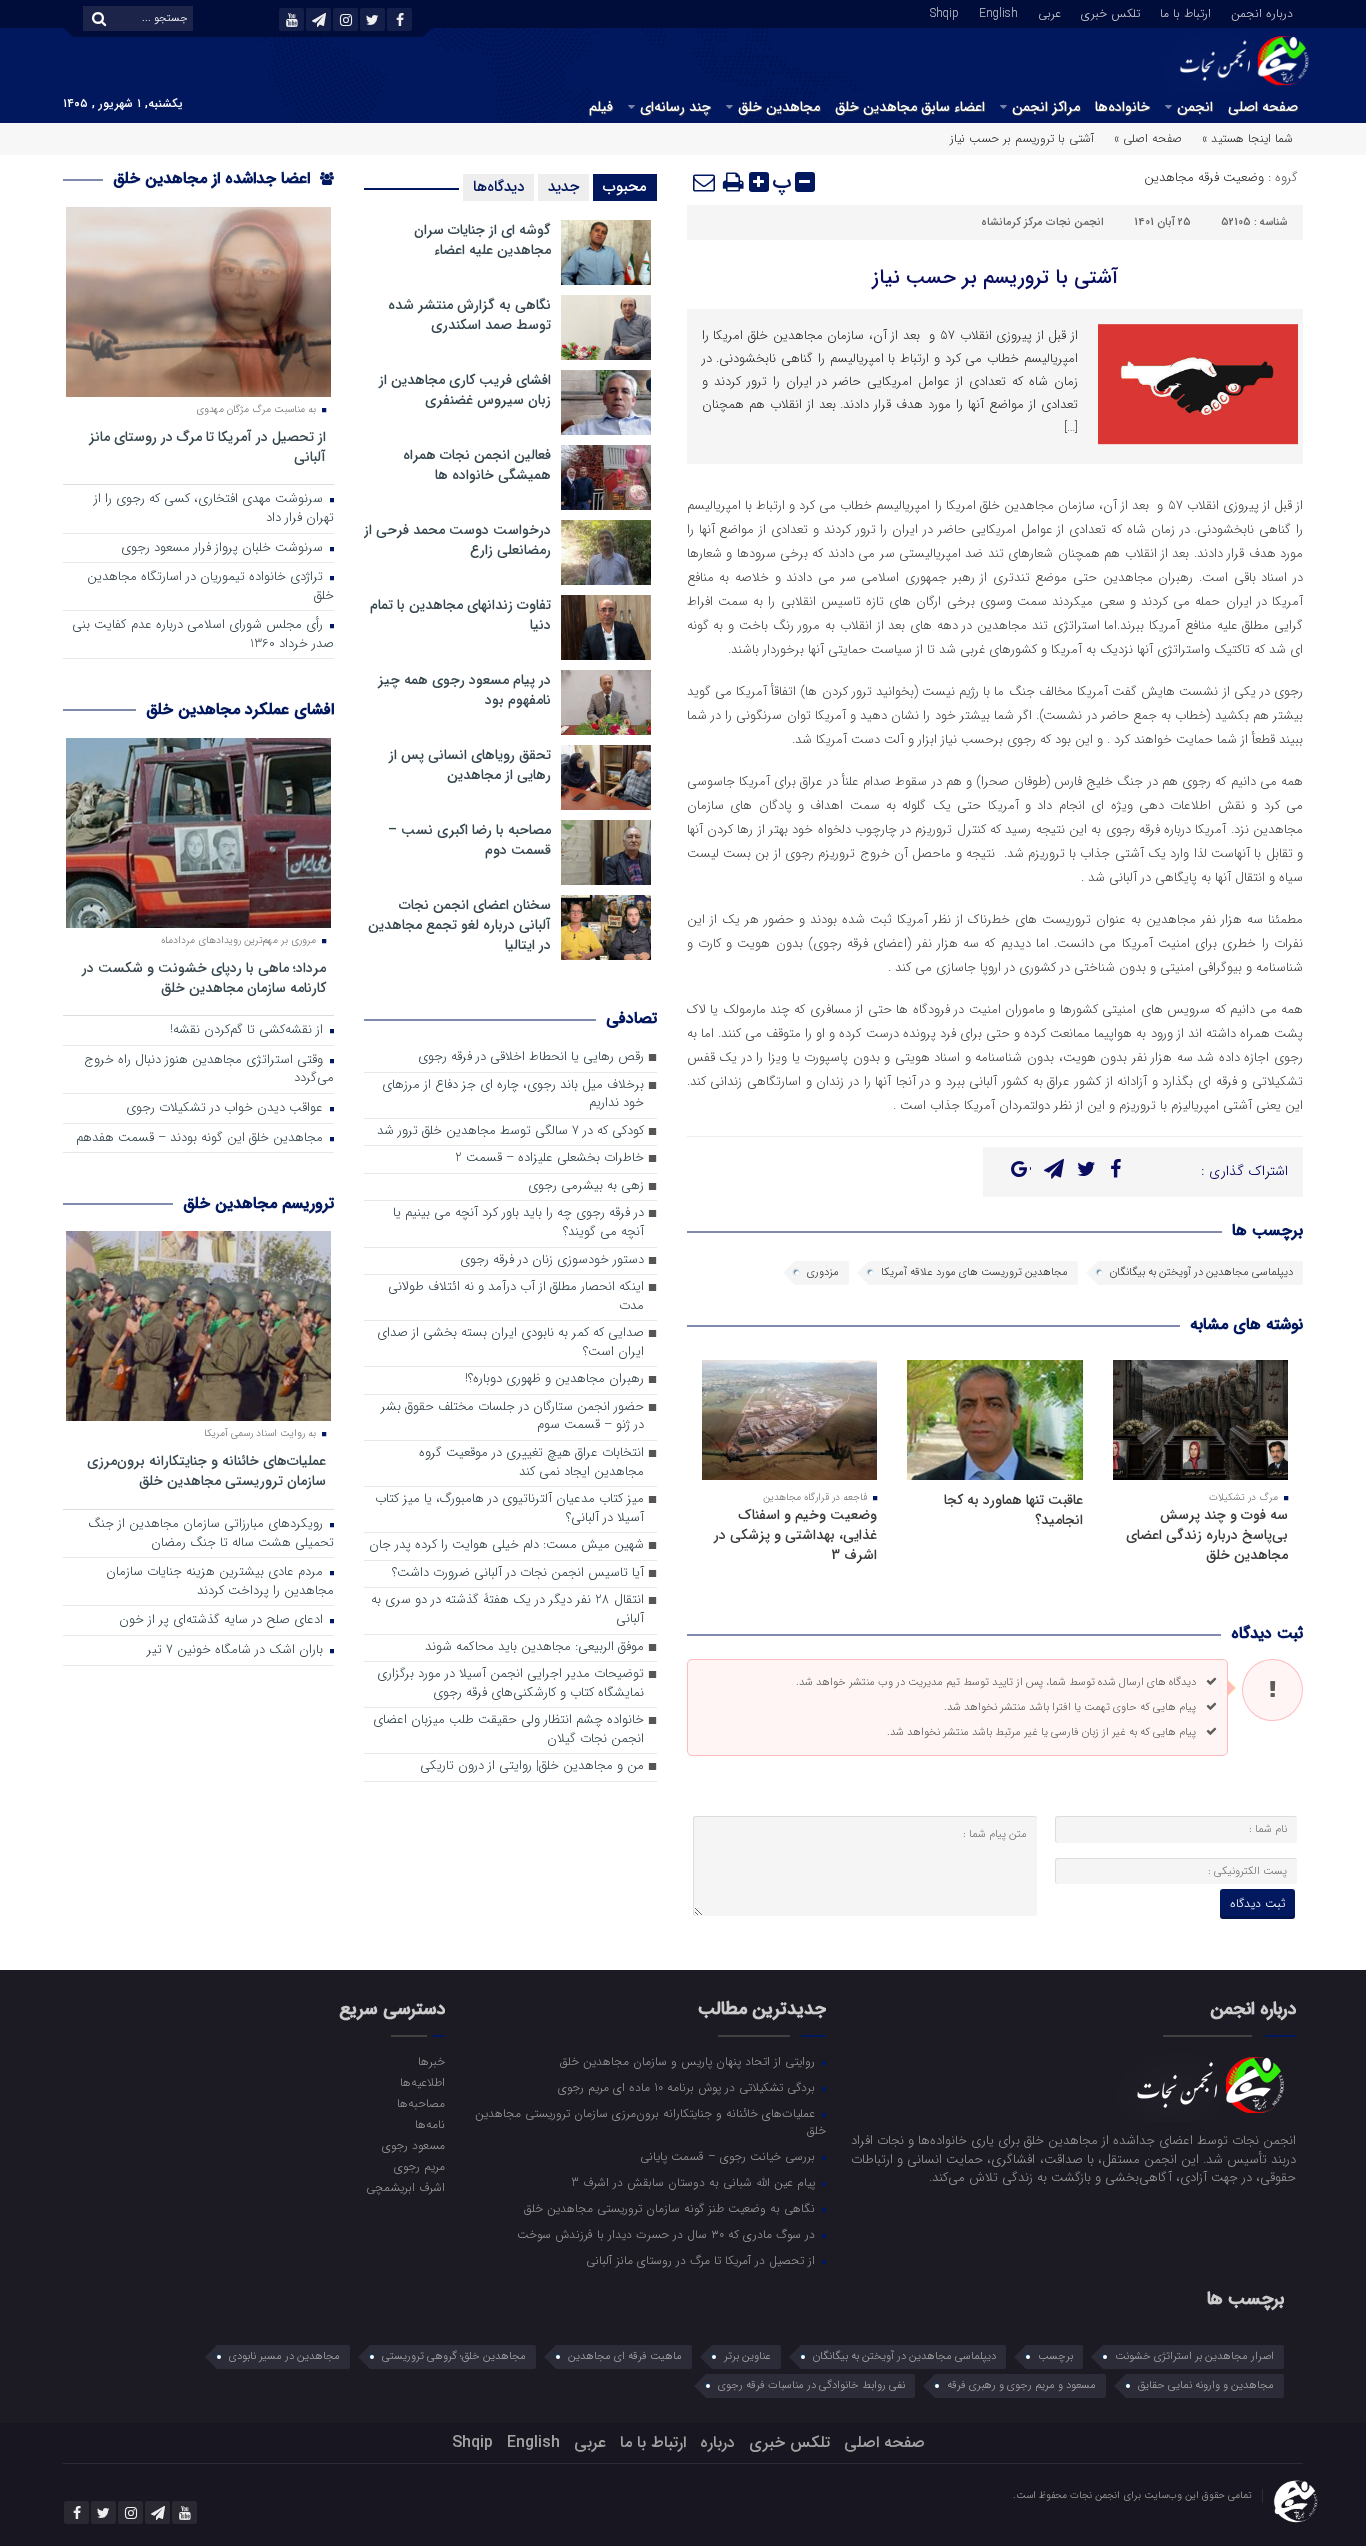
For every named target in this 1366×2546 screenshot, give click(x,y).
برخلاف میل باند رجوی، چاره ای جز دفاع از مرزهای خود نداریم (513, 1095)
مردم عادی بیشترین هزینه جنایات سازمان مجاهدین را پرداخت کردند (220, 1582)
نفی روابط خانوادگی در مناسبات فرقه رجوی (811, 2385)
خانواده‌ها (1122, 107)
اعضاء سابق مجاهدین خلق (910, 107)
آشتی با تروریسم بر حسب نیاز (995, 277)
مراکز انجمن (1046, 107)
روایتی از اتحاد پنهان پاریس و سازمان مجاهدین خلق (689, 2061)
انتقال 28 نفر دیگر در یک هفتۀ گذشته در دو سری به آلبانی (507, 1610)
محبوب (625, 187)
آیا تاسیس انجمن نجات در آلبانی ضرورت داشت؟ (518, 1573)
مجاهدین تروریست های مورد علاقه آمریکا (974, 1272)
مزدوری (823, 1272)
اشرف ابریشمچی (405, 2187)
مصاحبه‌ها (420, 2103)
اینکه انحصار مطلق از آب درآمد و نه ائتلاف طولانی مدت (516, 1297)
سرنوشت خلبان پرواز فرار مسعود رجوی (224, 548)
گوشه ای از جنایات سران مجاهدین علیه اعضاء (482, 240)
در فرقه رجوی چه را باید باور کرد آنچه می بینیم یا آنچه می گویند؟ (518, 1223)
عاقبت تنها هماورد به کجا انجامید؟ (1013, 1510)
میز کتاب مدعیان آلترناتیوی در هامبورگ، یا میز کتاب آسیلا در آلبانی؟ (509, 1509)
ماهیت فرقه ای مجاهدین (625, 2356)
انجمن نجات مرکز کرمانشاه (1042, 222)
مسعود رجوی (413, 2145)
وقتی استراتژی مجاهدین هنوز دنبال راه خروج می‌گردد (209, 1070)
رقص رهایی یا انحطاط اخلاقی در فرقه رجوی (531, 1057)
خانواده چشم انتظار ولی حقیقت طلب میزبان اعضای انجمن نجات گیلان (508, 1730)
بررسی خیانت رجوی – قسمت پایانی (729, 2156)
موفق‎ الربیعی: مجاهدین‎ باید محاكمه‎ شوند (534, 1647)
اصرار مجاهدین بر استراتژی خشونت (1194, 2356)
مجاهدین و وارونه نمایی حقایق (1206, 2385)
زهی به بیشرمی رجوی (586, 1186)
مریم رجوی (419, 2166)
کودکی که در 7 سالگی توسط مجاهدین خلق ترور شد (510, 1131)
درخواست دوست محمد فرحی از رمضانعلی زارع (457, 540)
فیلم (601, 107)
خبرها (431, 2061)
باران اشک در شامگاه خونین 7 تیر (237, 1650)
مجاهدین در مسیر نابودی (284, 2356)
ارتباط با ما (1185, 12)
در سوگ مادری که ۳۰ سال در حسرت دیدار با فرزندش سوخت (668, 2234)
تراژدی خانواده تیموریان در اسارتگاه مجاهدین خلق (210, 587)
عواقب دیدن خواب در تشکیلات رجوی (226, 1108)
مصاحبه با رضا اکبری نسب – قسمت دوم (469, 840)
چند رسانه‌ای (675, 107)
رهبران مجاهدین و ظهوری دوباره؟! (554, 1379)
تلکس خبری (1110, 12)
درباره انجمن (1262, 12)
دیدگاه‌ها (498, 187)
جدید (563, 187)
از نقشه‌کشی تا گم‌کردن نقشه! (248, 1030)
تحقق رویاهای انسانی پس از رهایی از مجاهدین (470, 765)
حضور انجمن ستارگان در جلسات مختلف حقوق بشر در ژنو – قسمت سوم (512, 1417)
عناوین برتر (747, 2356)
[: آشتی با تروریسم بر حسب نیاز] (705, 182)
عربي (1049, 12)
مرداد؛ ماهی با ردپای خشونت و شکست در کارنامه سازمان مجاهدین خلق (204, 977)
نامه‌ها (429, 2124)
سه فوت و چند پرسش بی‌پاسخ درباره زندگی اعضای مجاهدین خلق (1207, 1535)
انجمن (1195, 107)
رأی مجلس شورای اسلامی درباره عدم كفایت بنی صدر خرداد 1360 (203, 635)
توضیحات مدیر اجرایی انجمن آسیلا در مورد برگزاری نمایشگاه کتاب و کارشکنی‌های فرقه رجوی (510, 1684)
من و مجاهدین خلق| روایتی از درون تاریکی (532, 1766)
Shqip (944, 12)
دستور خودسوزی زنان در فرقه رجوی (552, 1260)
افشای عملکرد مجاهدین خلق (240, 709)
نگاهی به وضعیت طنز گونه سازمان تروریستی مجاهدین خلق (671, 2208)
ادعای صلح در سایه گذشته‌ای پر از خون (223, 1620)
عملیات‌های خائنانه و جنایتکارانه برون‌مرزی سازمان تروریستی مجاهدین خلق (206, 1470)
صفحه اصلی (1263, 107)
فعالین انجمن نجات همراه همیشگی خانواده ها (477, 465)
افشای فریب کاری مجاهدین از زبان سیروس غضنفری (465, 390)
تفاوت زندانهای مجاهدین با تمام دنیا (460, 615)
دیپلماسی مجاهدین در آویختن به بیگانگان (1201, 1272)
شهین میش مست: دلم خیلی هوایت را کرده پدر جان (506, 1545)
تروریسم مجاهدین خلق (258, 1203)
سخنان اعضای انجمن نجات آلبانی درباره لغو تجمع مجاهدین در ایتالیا (459, 925)
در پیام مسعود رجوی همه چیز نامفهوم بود (464, 690)
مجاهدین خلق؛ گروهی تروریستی (454, 2356)
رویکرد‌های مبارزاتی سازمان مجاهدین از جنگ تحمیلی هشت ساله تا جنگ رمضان (211, 1534)
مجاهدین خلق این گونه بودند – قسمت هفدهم (201, 1138)
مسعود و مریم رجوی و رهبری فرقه (1021, 2385)
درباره (717, 2442)
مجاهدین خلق (779, 107)
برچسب (1055, 2356)
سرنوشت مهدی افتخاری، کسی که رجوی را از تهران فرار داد (214, 509)
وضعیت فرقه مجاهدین (1204, 177)
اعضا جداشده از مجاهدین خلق (214, 178)
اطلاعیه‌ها (422, 2082)
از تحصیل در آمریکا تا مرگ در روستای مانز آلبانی (207, 446)
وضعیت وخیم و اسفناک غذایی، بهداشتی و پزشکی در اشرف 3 (795, 1535)
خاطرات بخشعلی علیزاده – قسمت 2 (549, 1158)
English (998, 12)
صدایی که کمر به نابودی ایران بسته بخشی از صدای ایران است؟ (510, 1343)
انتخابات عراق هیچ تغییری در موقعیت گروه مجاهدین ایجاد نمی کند (531, 1463)
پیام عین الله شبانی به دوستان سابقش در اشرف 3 (695, 2182)
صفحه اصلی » (1148, 138)
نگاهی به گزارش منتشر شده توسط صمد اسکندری (469, 315)
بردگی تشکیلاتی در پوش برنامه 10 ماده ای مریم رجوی (688, 2087)
